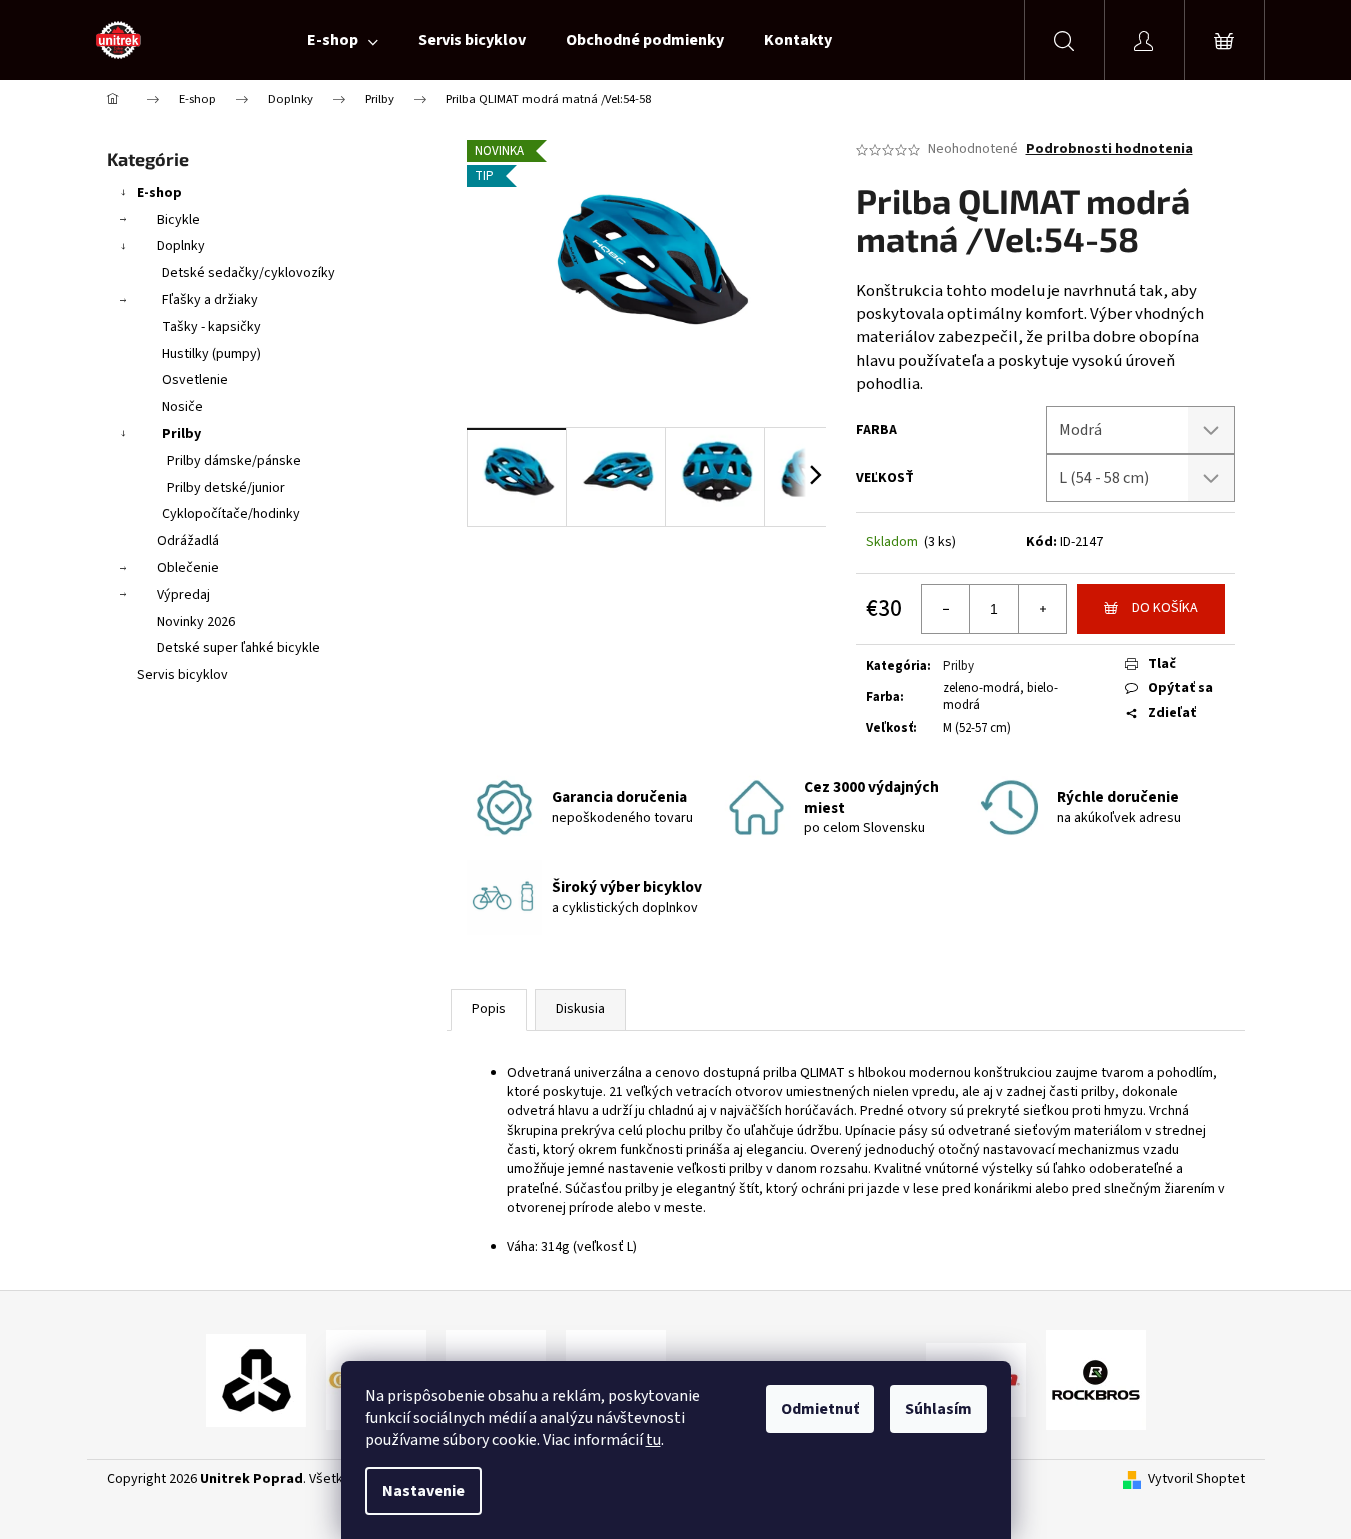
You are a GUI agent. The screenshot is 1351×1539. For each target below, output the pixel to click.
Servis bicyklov (182, 675)
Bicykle (178, 220)
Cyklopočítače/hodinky (231, 514)
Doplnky (181, 246)
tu (653, 1440)
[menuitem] (342, 40)
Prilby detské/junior (226, 488)
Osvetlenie (195, 380)
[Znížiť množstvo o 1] (946, 609)
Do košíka (1165, 608)
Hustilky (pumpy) (211, 354)
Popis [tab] (489, 1009)
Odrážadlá (188, 541)
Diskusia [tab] (580, 1009)
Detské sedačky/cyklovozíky (248, 273)
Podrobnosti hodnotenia (1109, 149)
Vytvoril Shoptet (1196, 1479)
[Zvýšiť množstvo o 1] (1042, 609)
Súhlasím (938, 1409)
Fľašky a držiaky (210, 300)
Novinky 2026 (196, 622)
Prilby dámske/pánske (234, 461)
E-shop (159, 193)
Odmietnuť (820, 1409)
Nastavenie (423, 1491)
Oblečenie (188, 568)
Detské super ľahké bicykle (238, 648)
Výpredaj (183, 595)
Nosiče (182, 407)
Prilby (181, 434)
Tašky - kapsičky (211, 327)
